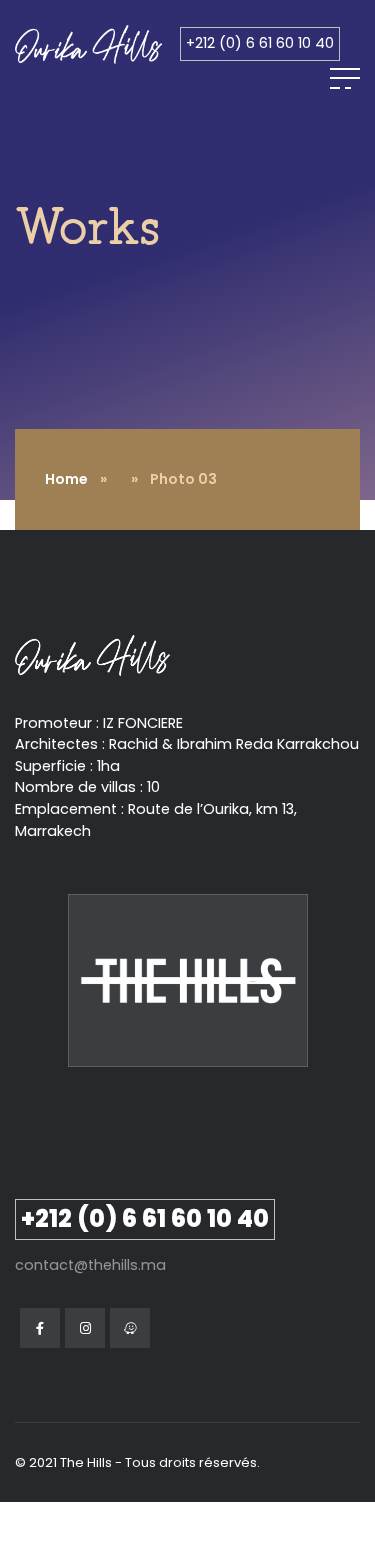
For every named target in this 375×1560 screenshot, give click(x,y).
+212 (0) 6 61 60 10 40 (260, 43)
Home (66, 479)
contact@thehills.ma (90, 1265)
